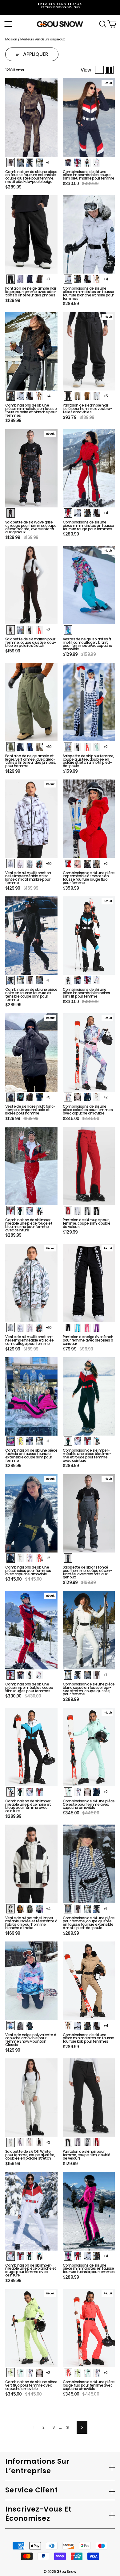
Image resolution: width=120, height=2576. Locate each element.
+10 (49, 747)
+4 (106, 279)
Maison (11, 39)
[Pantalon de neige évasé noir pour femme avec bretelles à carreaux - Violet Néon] (97, 1328)
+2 (48, 630)
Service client (32, 2490)
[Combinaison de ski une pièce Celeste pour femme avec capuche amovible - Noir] (97, 1792)
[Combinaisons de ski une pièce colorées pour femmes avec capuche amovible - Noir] (87, 1097)
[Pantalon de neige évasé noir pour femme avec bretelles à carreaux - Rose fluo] (87, 1328)
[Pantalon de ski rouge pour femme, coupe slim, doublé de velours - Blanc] (78, 1211)
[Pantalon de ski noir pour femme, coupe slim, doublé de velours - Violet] (78, 2142)
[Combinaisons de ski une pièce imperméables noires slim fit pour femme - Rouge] (87, 980)
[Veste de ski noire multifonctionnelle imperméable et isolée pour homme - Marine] (39, 1097)
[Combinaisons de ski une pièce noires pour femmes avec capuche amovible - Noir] (11, 1558)
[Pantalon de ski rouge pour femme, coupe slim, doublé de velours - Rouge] (68, 1211)
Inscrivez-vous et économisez (38, 2514)
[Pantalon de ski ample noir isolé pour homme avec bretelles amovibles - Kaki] (78, 396)
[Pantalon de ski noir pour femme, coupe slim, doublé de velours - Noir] (68, 2142)
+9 (48, 1097)
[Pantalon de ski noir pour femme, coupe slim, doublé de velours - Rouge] (97, 2142)
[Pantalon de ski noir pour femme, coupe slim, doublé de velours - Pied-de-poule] (87, 2142)
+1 (48, 162)
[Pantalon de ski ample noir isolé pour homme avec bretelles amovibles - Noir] (68, 396)
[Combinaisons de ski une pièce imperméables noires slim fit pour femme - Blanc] (97, 980)
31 (68, 2427)
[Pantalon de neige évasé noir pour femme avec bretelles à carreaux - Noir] (68, 1328)
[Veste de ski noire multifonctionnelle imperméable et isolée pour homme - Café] (30, 1097)
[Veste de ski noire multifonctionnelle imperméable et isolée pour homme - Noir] (11, 1097)
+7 (48, 279)
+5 (106, 396)
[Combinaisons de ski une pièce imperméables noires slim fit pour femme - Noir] (68, 980)
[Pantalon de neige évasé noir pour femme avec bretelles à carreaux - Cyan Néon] (78, 1328)
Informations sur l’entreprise (38, 2466)
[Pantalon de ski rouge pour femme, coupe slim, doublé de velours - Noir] (97, 1211)
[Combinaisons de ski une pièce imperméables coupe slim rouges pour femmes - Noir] (30, 1675)
